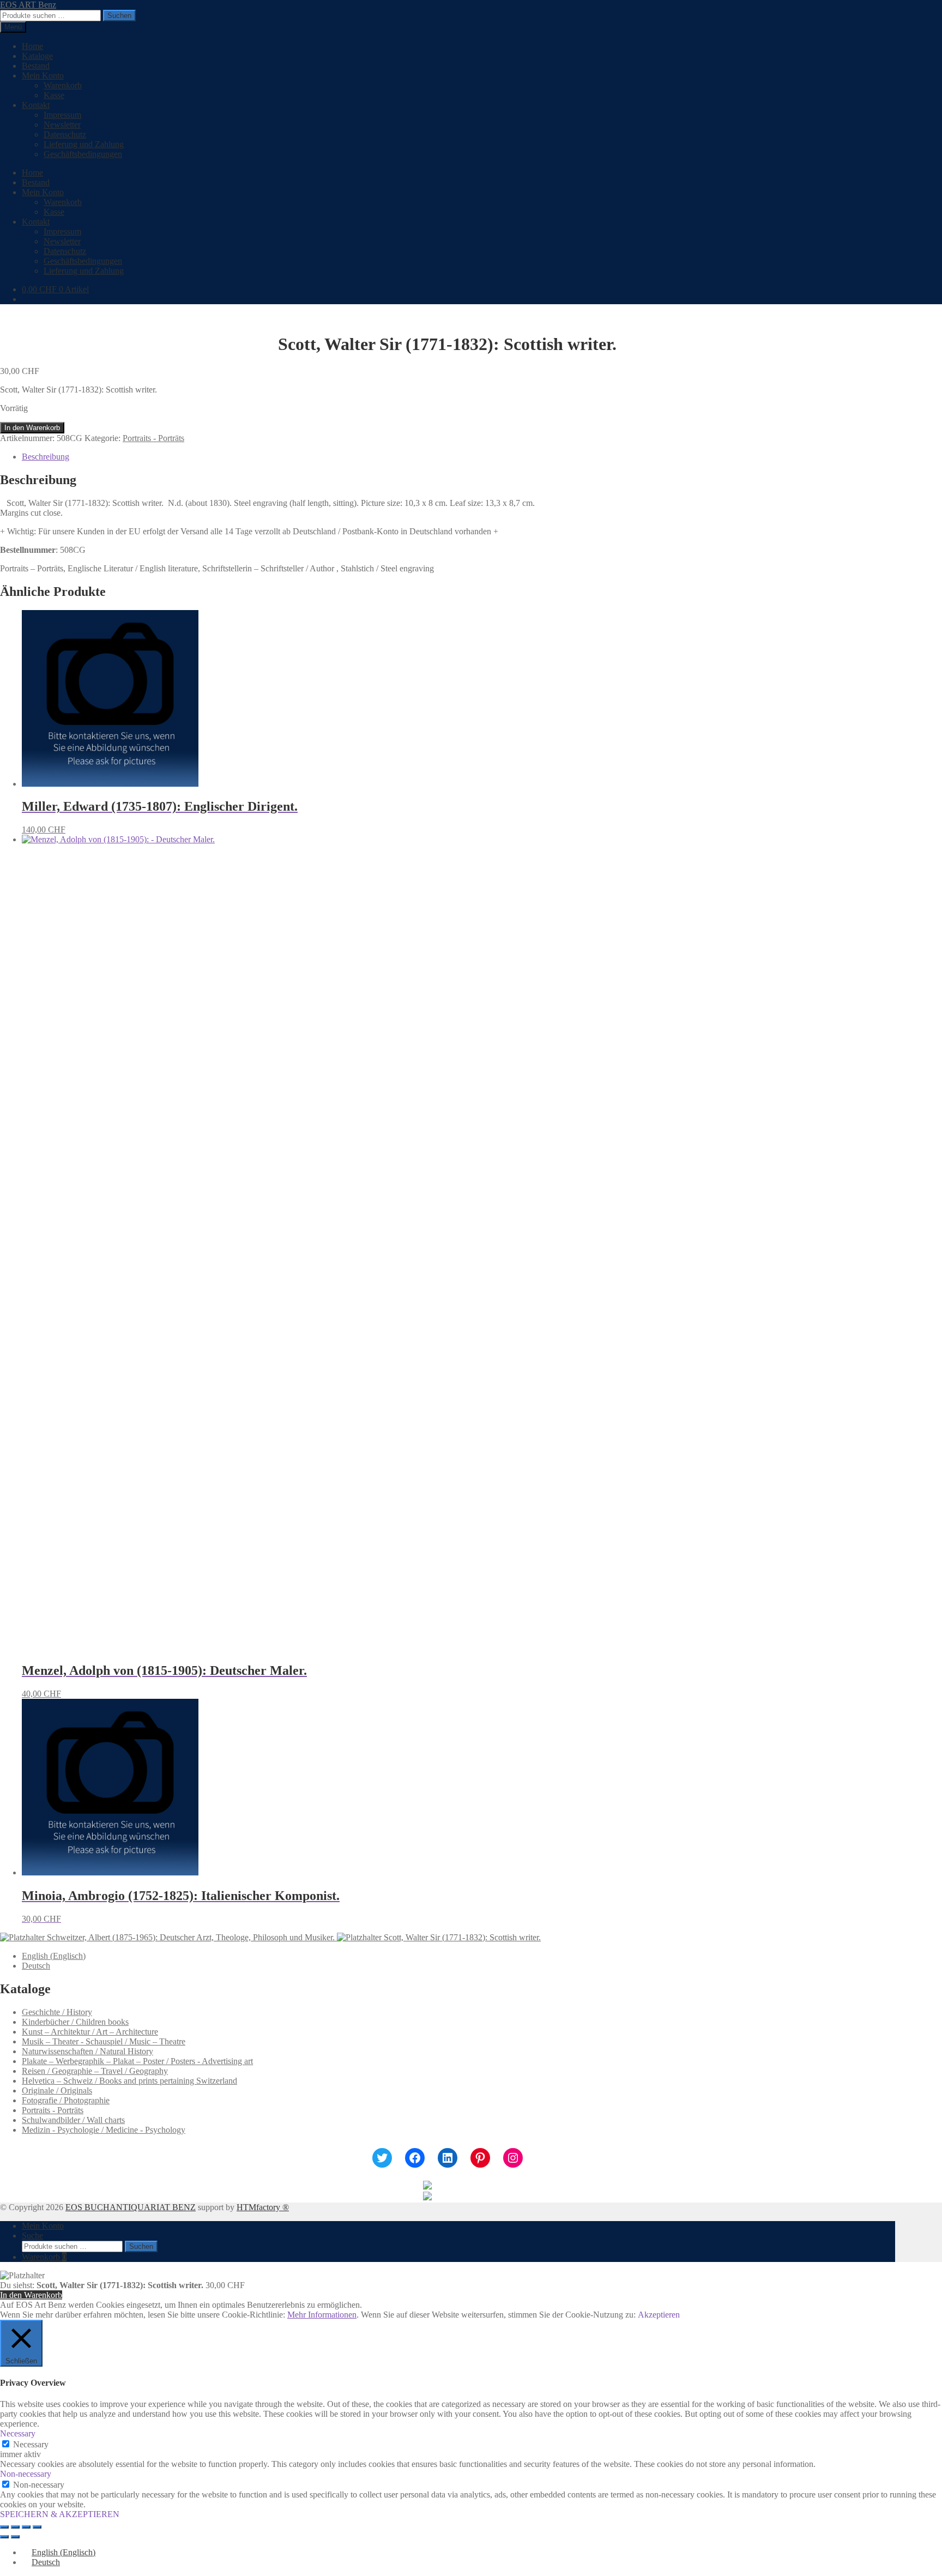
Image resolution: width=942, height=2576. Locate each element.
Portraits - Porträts (153, 438)
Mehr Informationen (322, 2315)
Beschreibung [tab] (46, 457)
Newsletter (62, 125)
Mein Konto (43, 76)
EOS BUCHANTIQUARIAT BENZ (131, 2207)
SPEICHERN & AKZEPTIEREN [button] (60, 2514)
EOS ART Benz (28, 5)
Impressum (62, 115)
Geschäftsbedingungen (83, 154)
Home (32, 46)
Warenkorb (63, 85)
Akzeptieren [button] (659, 2315)
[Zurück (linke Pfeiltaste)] (4, 2537)
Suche (32, 2236)
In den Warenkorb (32, 428)
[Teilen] (26, 2527)
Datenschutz (65, 134)
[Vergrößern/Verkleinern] (4, 2527)
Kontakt (36, 105)
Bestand (36, 66)
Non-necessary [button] (26, 2474)
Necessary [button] (18, 2433)
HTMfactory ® (263, 2207)
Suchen (119, 16)
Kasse (54, 95)
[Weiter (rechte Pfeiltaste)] (15, 2537)
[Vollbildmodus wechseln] (15, 2527)
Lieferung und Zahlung (84, 144)
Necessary (31, 2444)
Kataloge (37, 56)
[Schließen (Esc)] (37, 2527)
